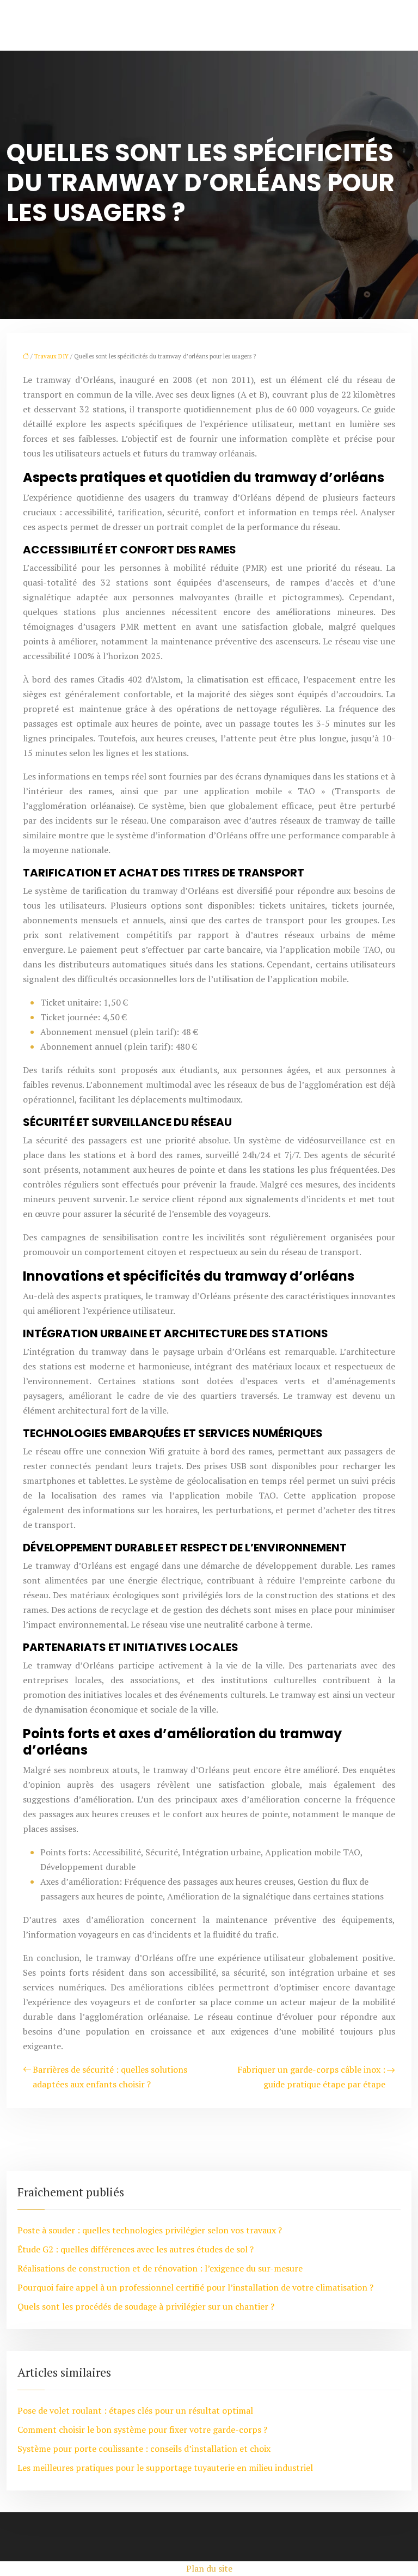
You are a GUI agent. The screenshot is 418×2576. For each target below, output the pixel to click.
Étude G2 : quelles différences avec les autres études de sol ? (136, 2249)
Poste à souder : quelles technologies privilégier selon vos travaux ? (150, 2230)
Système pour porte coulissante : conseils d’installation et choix (144, 2449)
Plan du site (209, 2568)
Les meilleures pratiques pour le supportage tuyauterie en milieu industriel (165, 2468)
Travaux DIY (51, 356)
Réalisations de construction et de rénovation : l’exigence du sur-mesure (160, 2268)
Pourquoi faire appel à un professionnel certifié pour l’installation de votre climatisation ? (195, 2287)
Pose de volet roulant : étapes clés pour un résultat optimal (135, 2410)
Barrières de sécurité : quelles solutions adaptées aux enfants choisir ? (110, 2077)
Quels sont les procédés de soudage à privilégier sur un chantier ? (146, 2306)
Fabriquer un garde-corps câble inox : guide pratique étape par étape (311, 2077)
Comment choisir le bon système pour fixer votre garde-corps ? (142, 2429)
